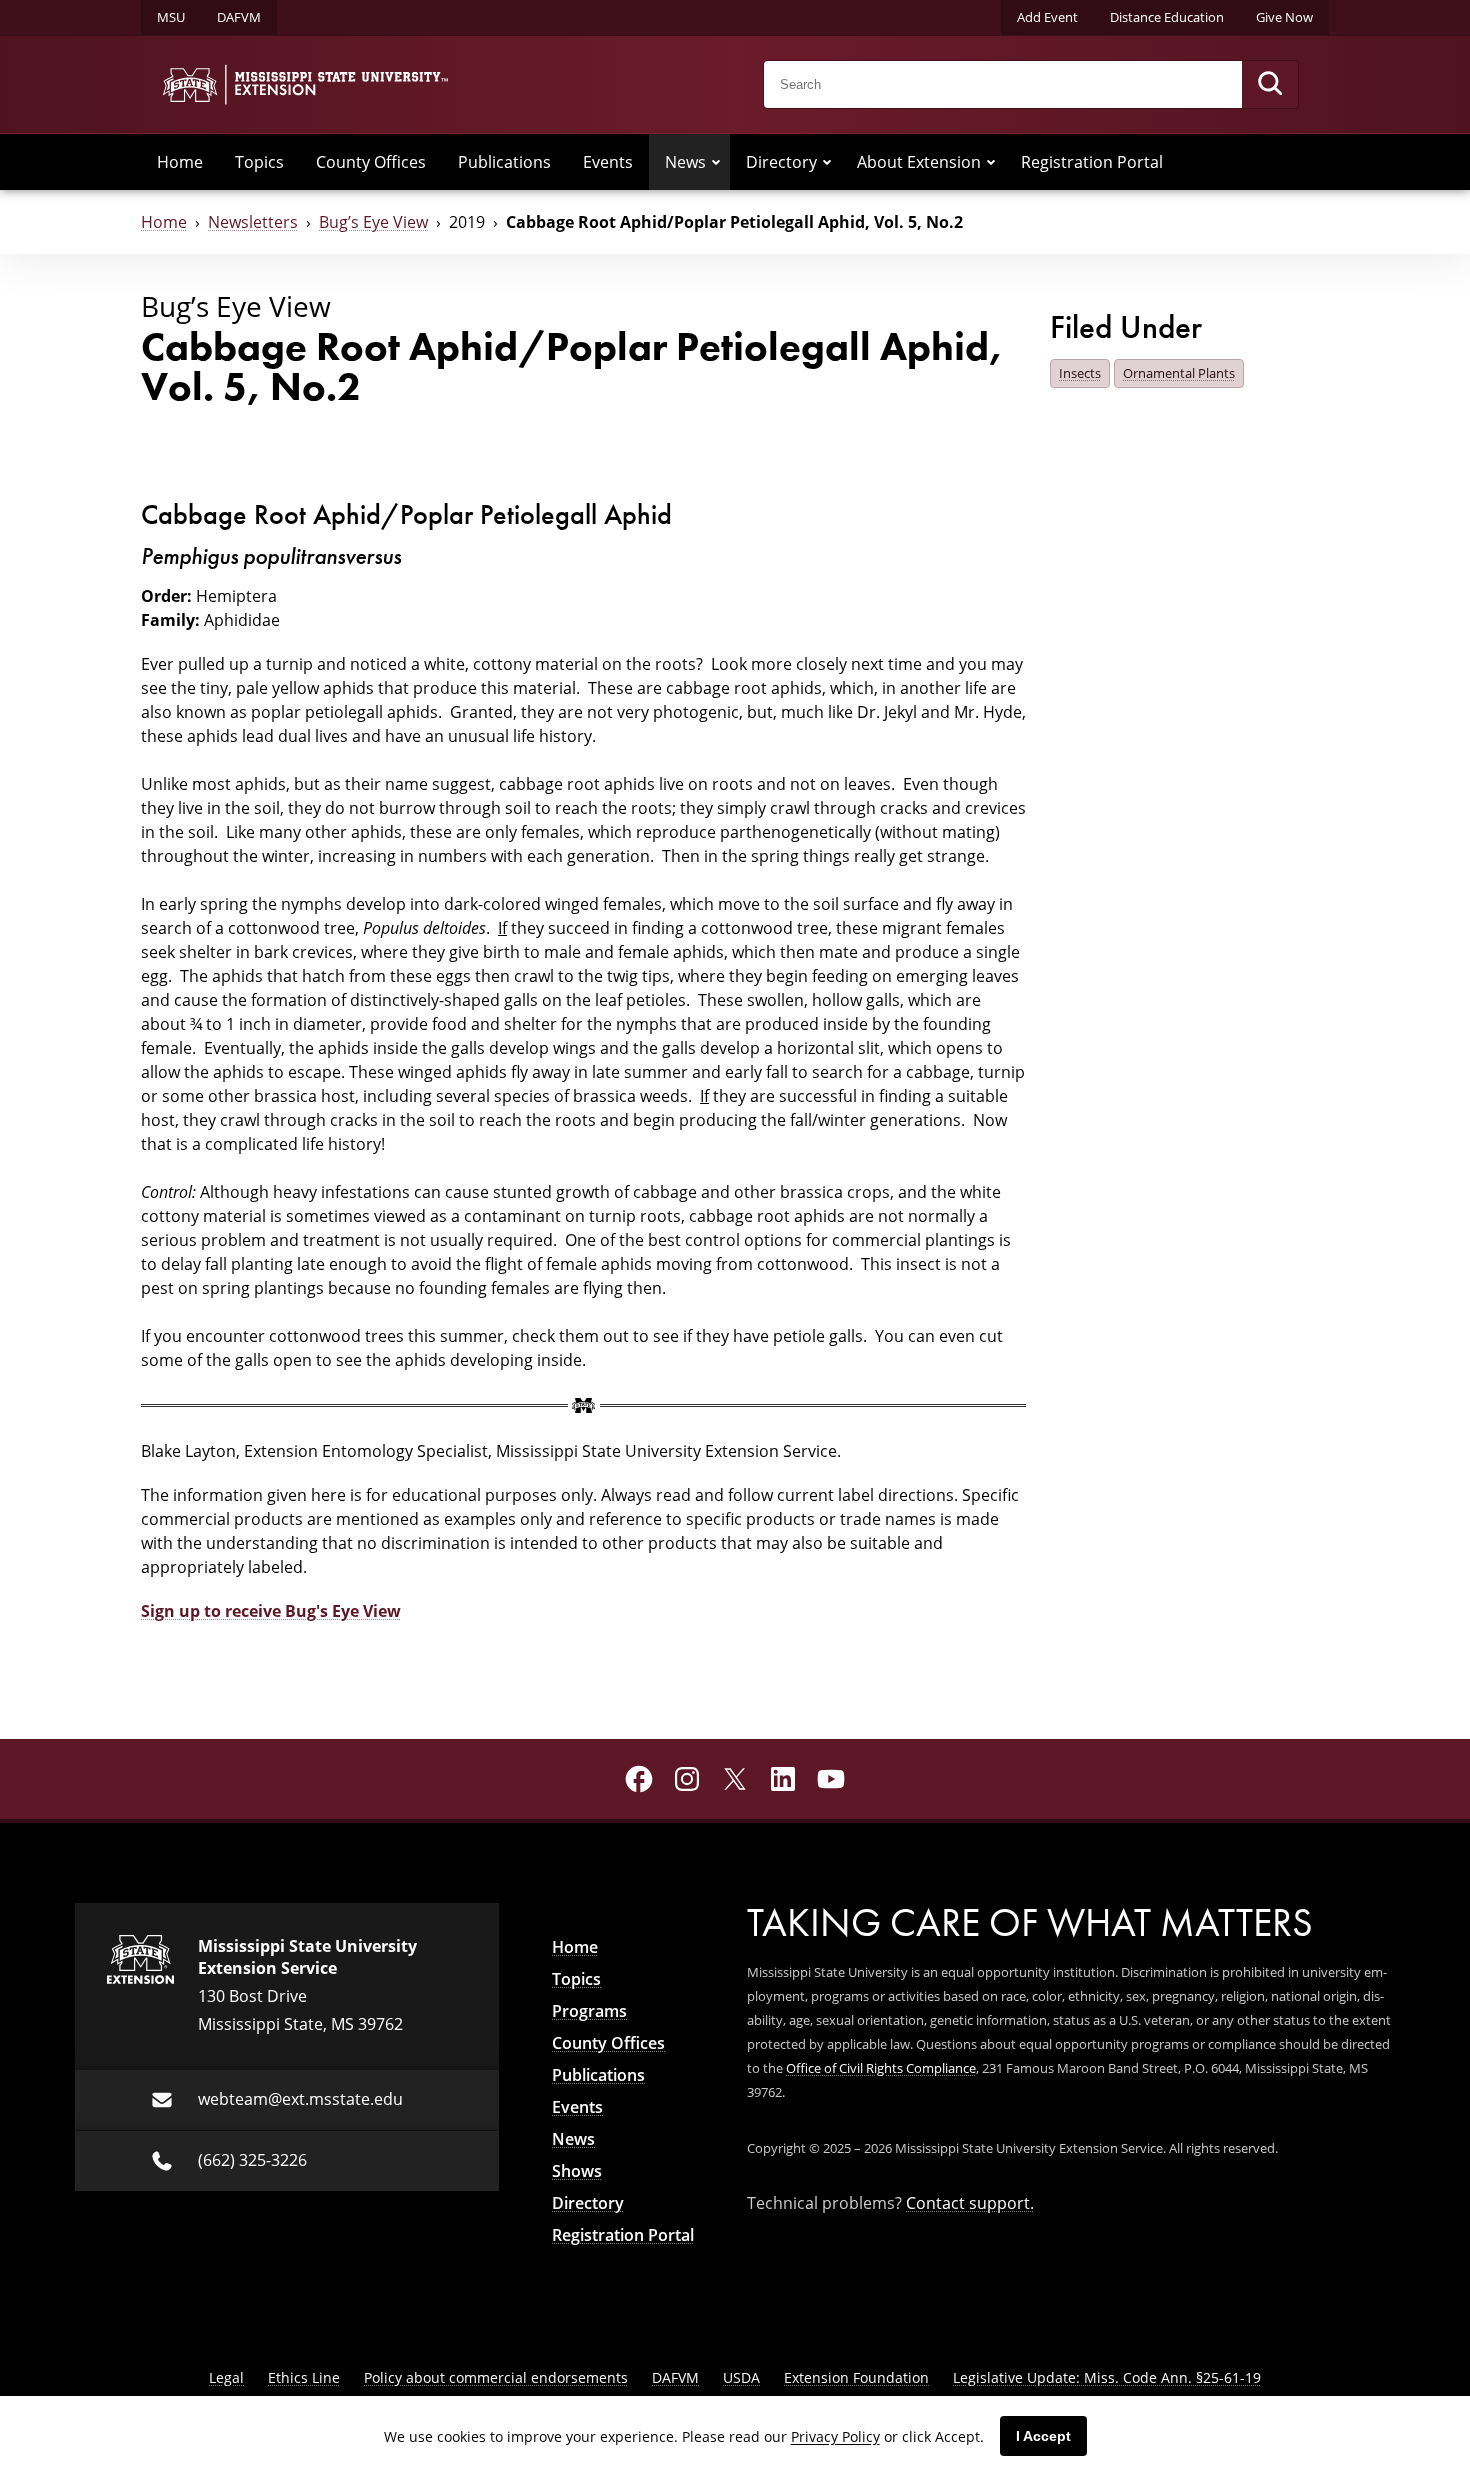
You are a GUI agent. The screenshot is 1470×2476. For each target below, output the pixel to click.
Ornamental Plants (1179, 373)
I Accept (1043, 2436)
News (685, 161)
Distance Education (1167, 17)
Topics (259, 161)
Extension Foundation (856, 2377)
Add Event (1047, 17)
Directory (781, 161)
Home (180, 161)
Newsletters (253, 221)
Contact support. (970, 2202)
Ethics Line (304, 2377)
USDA (741, 2377)
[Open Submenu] (716, 162)
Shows (577, 2171)
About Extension (919, 161)
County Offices (371, 161)
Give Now (1284, 17)
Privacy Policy (835, 2436)
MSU (171, 17)
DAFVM (239, 17)
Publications (504, 161)
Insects (1080, 373)
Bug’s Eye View (373, 221)
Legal (226, 2377)
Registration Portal (1092, 161)
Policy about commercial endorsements (496, 2377)
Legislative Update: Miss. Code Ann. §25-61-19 (1107, 2377)
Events (608, 161)
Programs (589, 2011)
